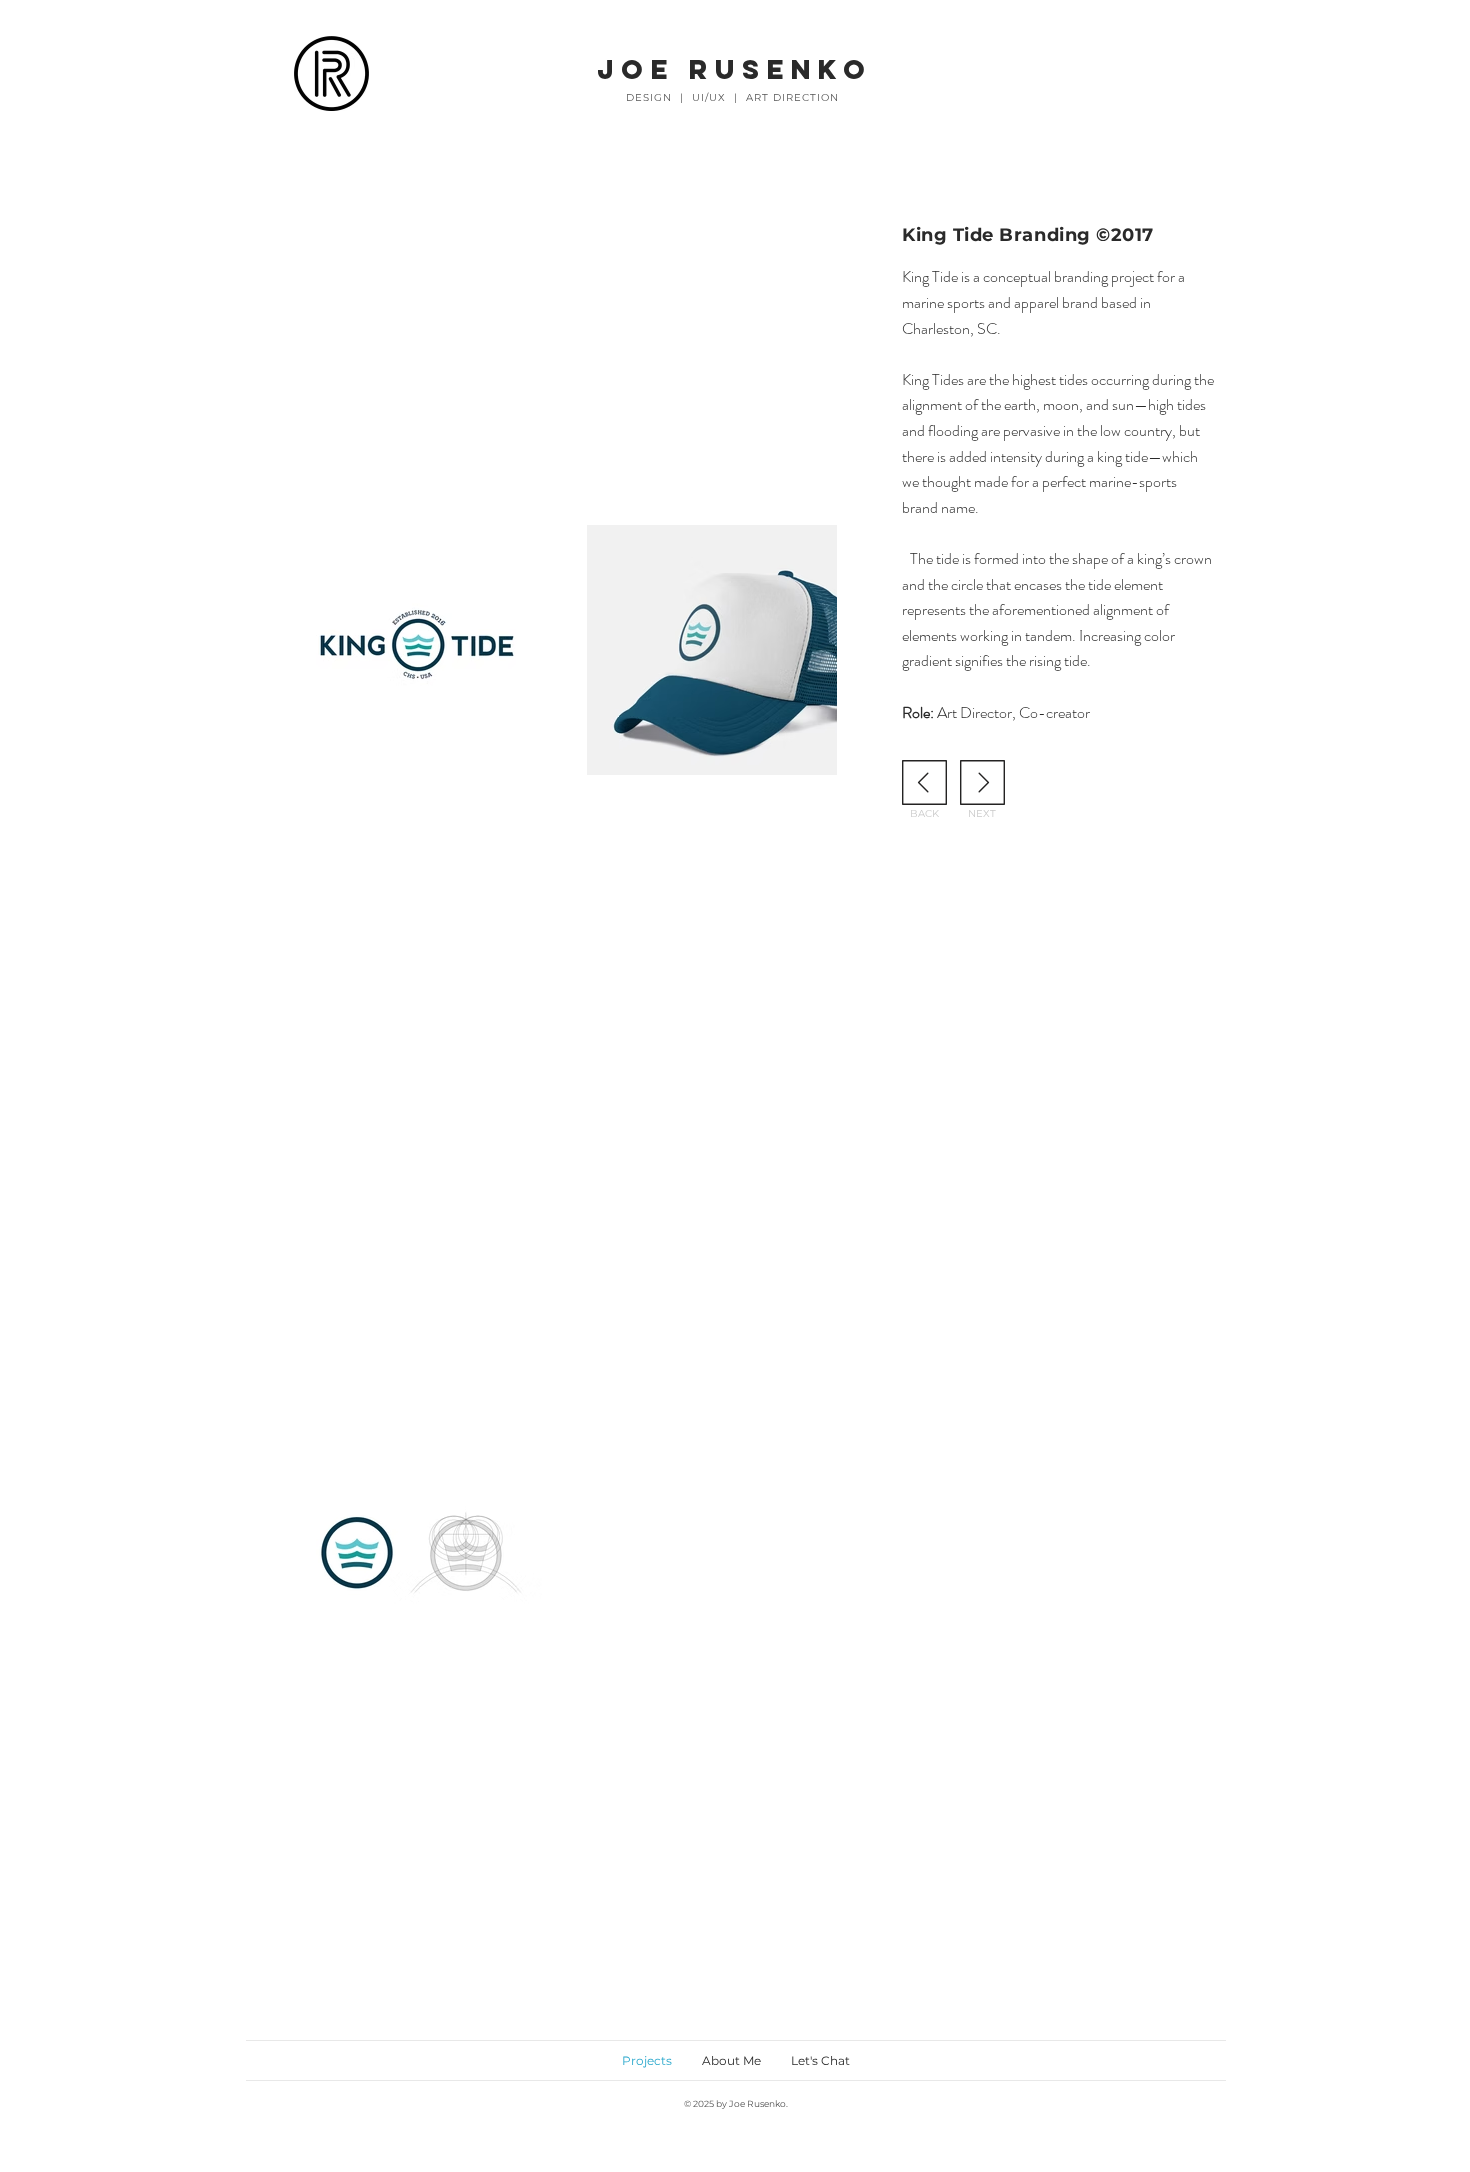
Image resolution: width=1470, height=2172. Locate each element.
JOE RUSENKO (734, 69)
